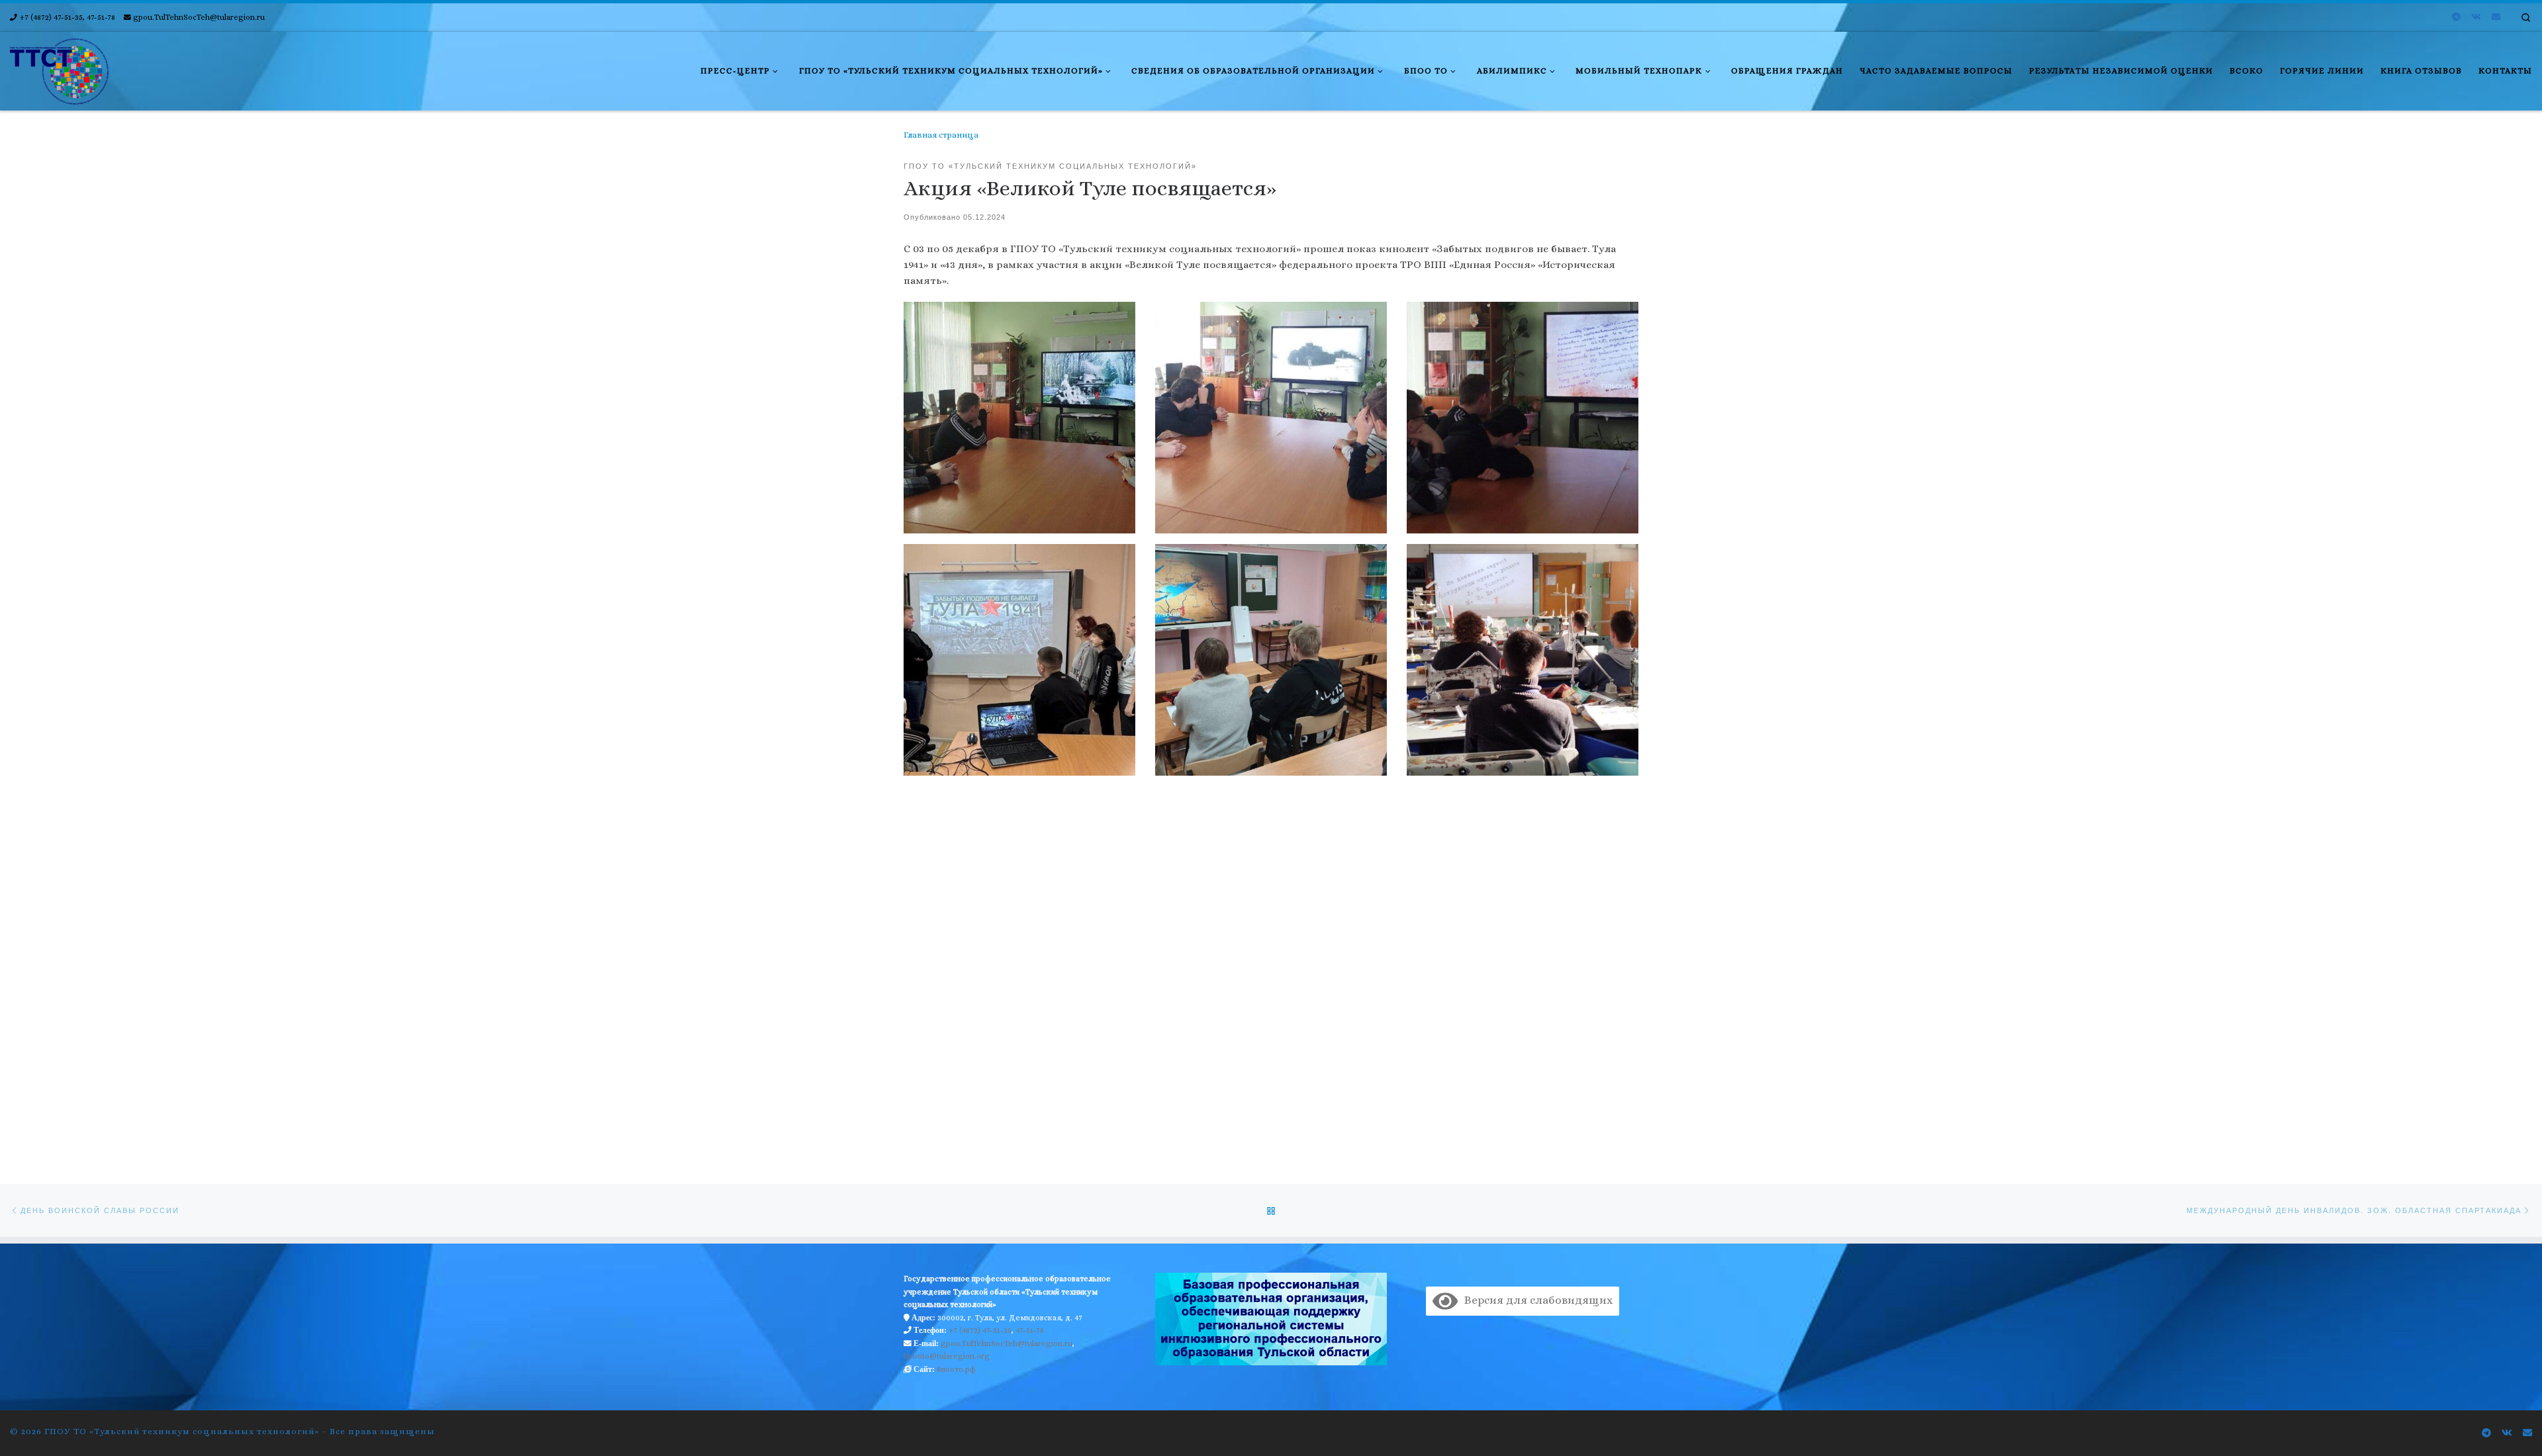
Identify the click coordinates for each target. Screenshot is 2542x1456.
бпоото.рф (956, 1369)
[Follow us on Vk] (2476, 17)
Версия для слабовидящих (1535, 1300)
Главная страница (941, 135)
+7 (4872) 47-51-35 (980, 1330)
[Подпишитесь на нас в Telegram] (2456, 17)
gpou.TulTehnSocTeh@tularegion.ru (1007, 1343)
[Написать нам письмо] (2496, 17)
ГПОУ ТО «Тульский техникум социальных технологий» (182, 1431)
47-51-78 (1030, 1330)
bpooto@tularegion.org (947, 1356)
